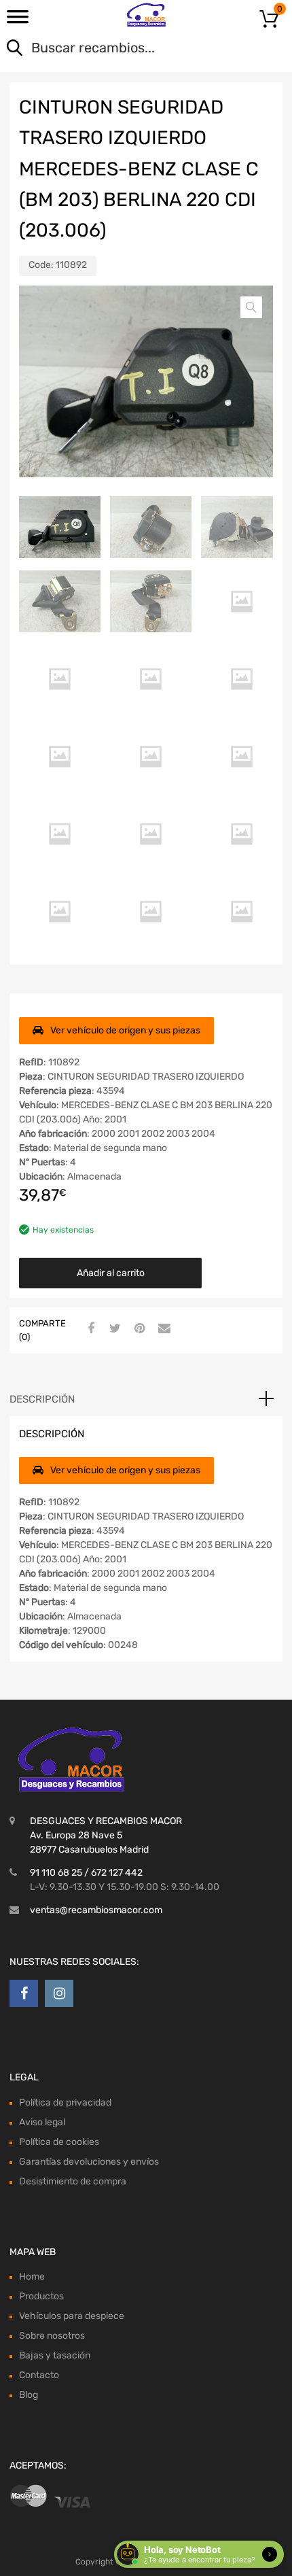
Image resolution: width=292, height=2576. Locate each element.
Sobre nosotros (52, 2336)
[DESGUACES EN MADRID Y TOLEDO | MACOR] (146, 15)
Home (32, 2277)
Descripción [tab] (42, 1399)
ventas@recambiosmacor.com (96, 1910)
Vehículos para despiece (72, 2316)
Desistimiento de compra (73, 2181)
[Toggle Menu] (18, 21)
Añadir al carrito (111, 1273)
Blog (29, 2395)
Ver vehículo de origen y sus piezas (125, 1030)
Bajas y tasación (55, 2355)
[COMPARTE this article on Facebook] (89, 1329)
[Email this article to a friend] (162, 1329)
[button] (251, 307)
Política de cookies (59, 2142)
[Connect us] (24, 1993)
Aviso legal (42, 2122)
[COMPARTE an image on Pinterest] (138, 1329)
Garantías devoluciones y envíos (89, 2162)
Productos (41, 2296)
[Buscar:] (127, 49)
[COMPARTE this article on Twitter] (113, 1329)
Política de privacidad (65, 2102)
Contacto (39, 2375)
